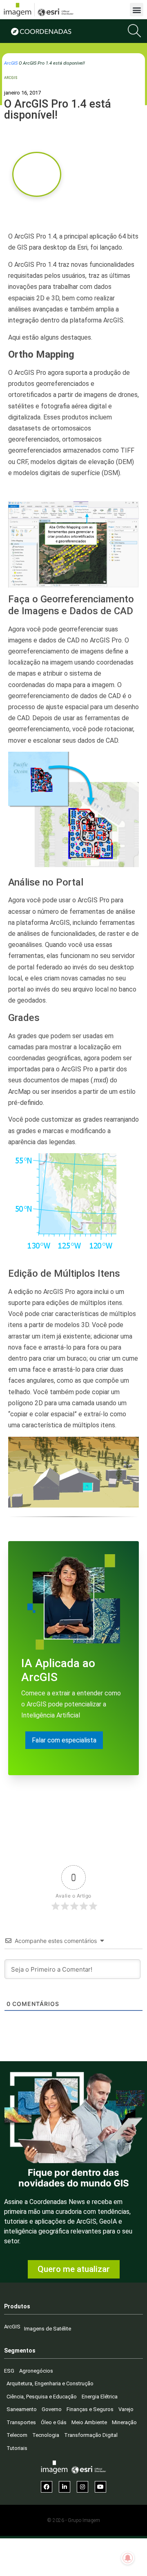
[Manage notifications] (128, 2558)
